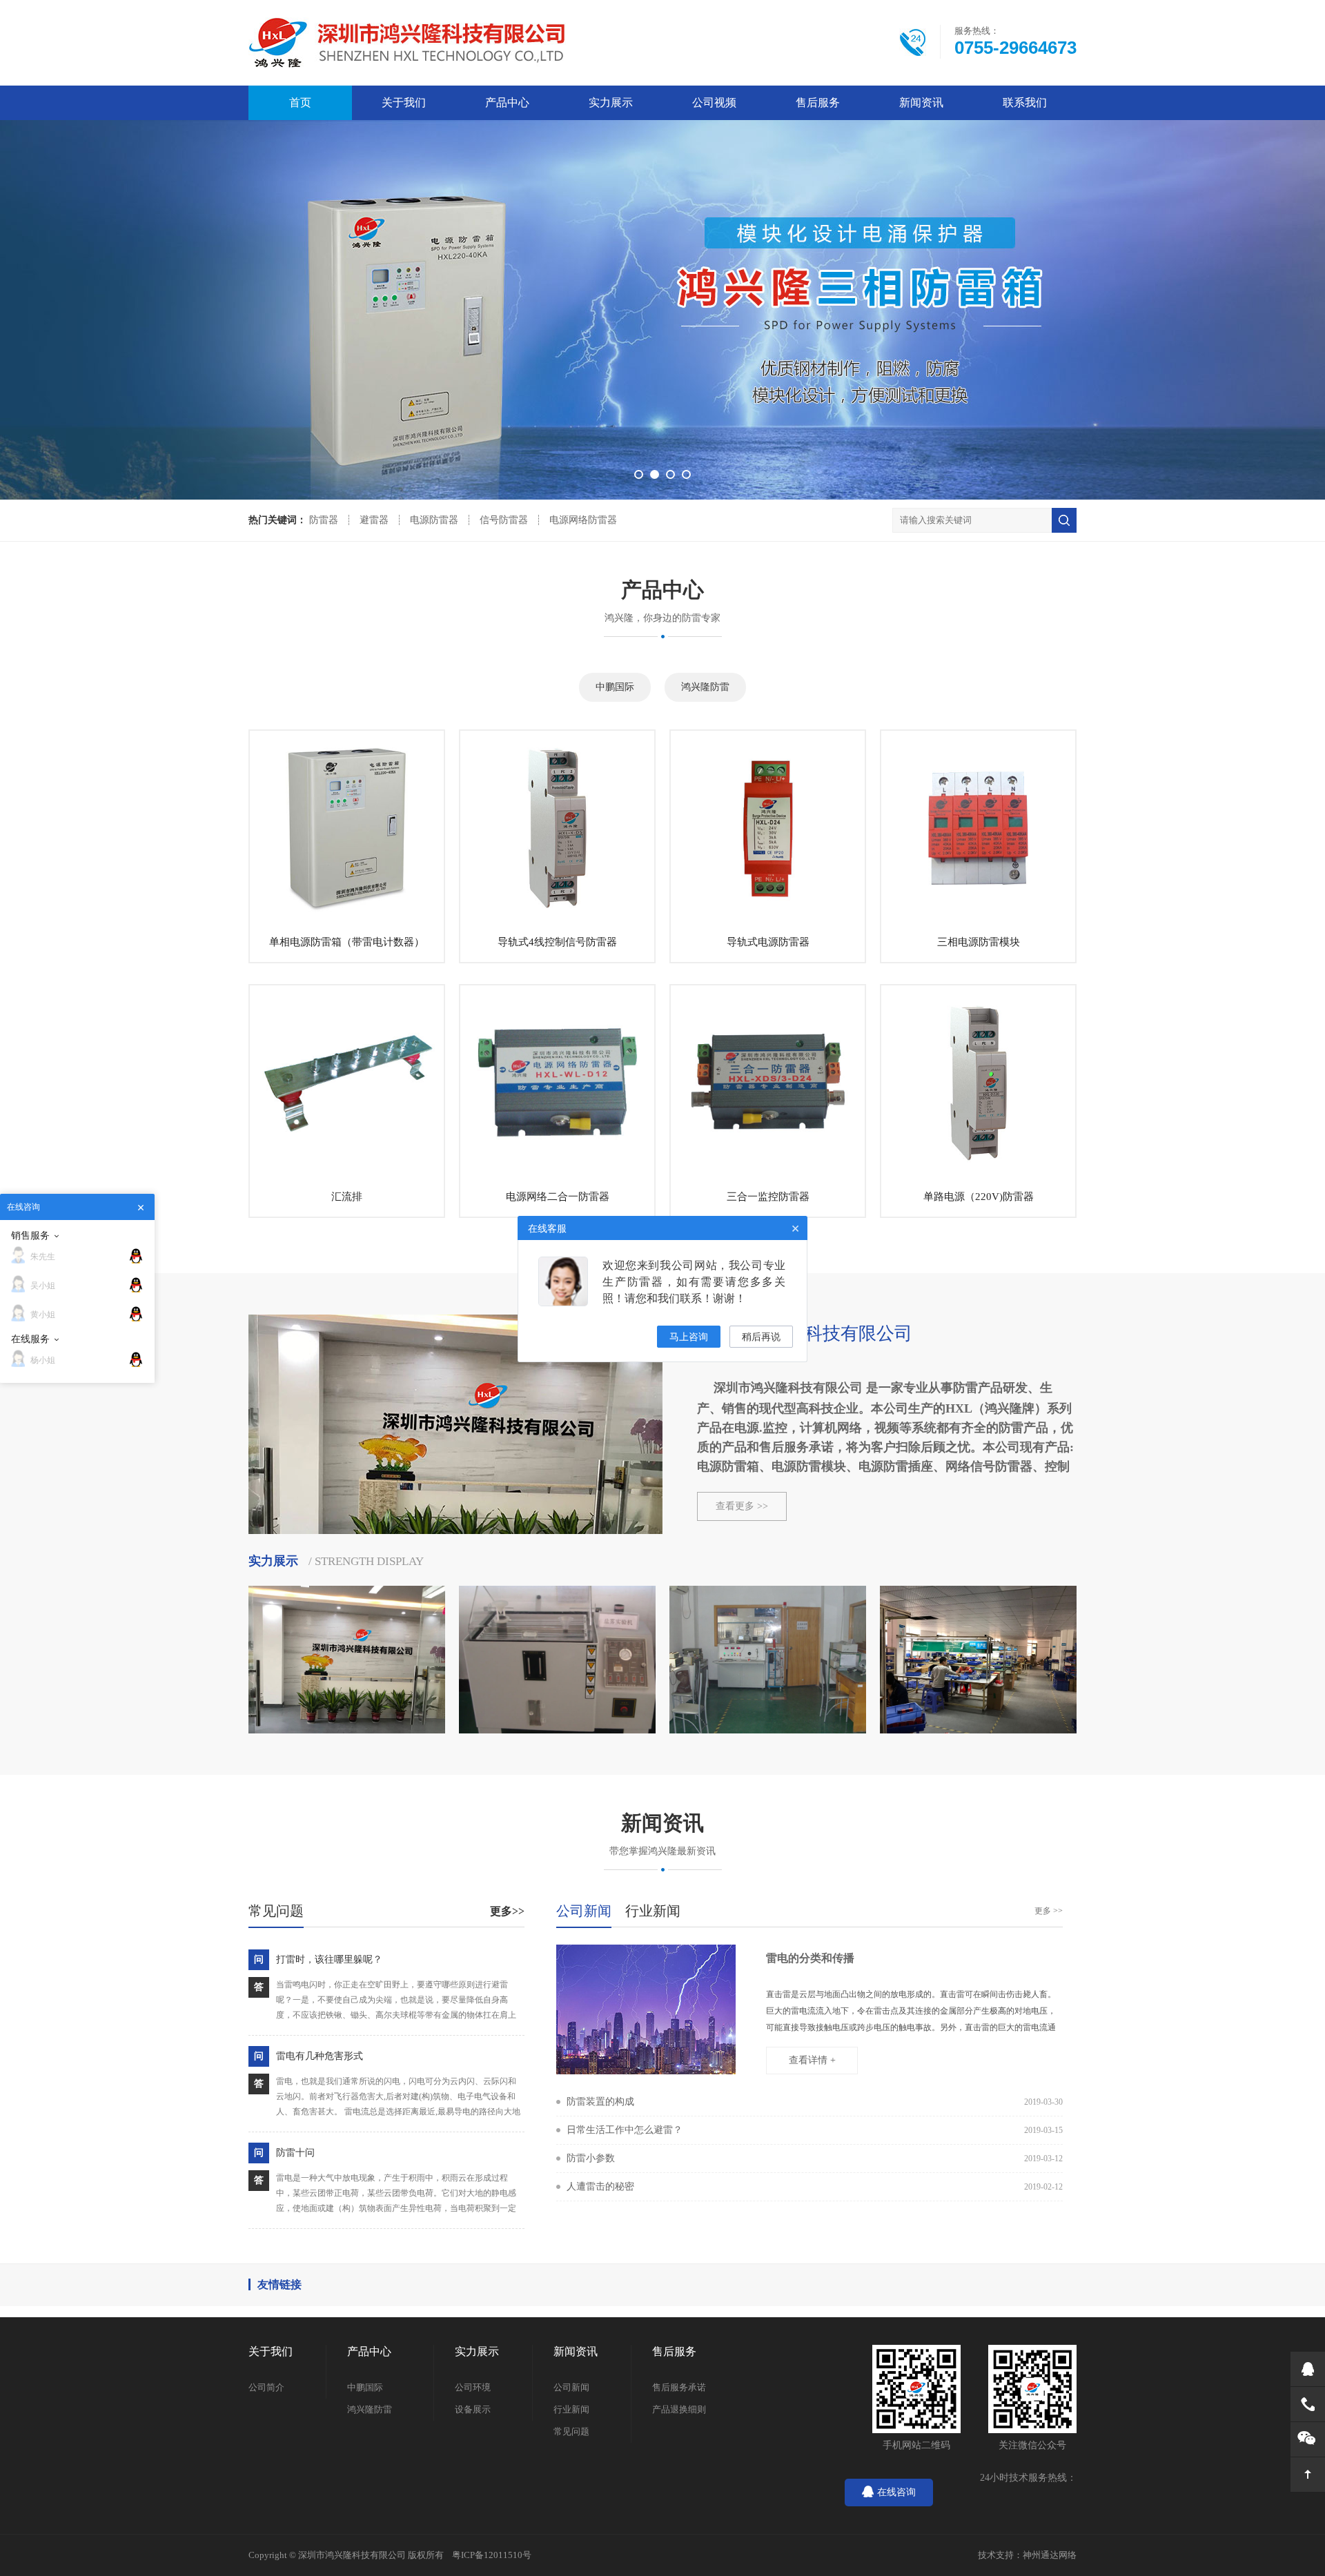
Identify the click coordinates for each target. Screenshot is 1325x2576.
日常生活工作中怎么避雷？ (625, 2130)
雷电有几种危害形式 (320, 2056)
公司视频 (714, 102)
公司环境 (473, 2387)
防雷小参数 (591, 2158)
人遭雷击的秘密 (600, 2186)
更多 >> (1049, 1911)
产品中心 (507, 102)
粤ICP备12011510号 (492, 2555)
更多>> (507, 1911)
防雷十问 (295, 2153)
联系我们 (1025, 102)
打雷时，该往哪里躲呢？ (329, 1959)
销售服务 (30, 1235)
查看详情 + (812, 2060)
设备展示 (473, 2409)
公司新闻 (571, 2387)
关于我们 (404, 102)
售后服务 (818, 102)
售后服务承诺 (679, 2387)
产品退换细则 (679, 2409)
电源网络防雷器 (583, 520)
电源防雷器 (434, 520)
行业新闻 (571, 2409)
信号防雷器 (504, 520)
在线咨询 (896, 2492)
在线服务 (30, 1339)
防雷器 (324, 520)
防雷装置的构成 (600, 2102)
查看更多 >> (742, 1506)
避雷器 (374, 520)
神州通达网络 (1050, 2555)
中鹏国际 (615, 687)
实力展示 (611, 102)
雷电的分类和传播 (810, 1958)
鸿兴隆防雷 (705, 687)
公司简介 (266, 2387)
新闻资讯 (921, 102)
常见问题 (571, 2431)
